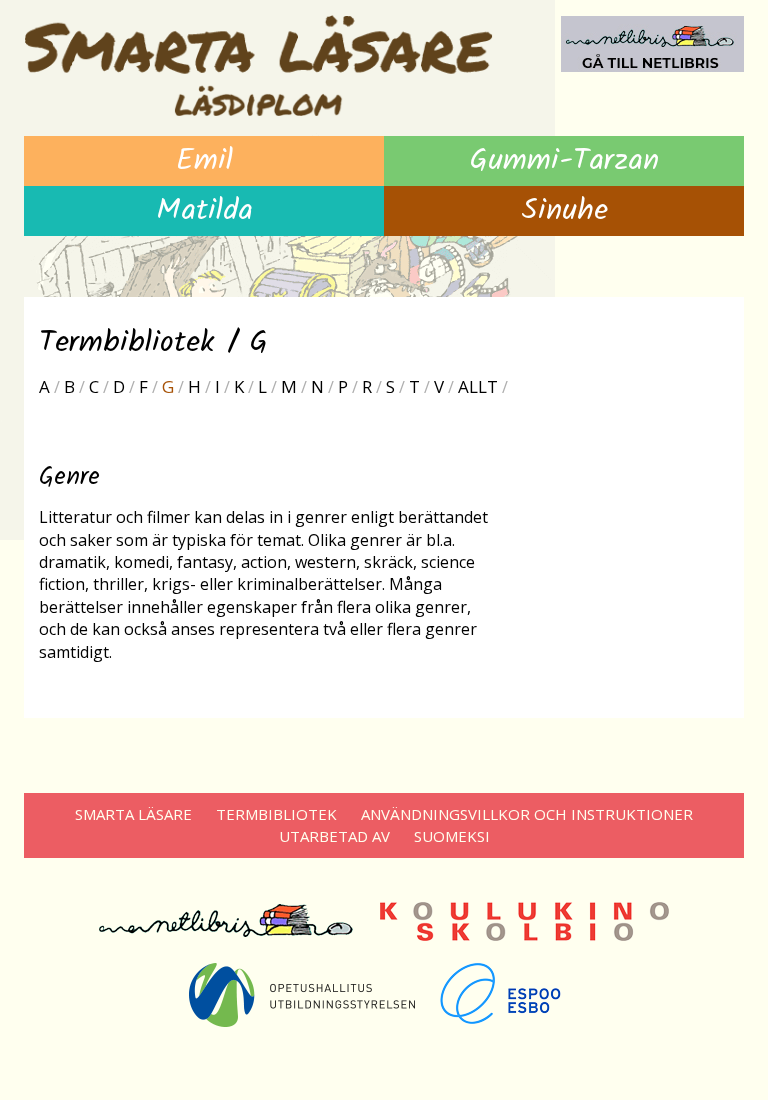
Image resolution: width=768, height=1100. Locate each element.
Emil (204, 161)
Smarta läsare (133, 814)
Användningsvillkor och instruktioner (527, 814)
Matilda (204, 211)
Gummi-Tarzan (564, 161)
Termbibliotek (276, 814)
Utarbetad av (334, 836)
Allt (478, 386)
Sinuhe (564, 211)
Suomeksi (452, 836)
